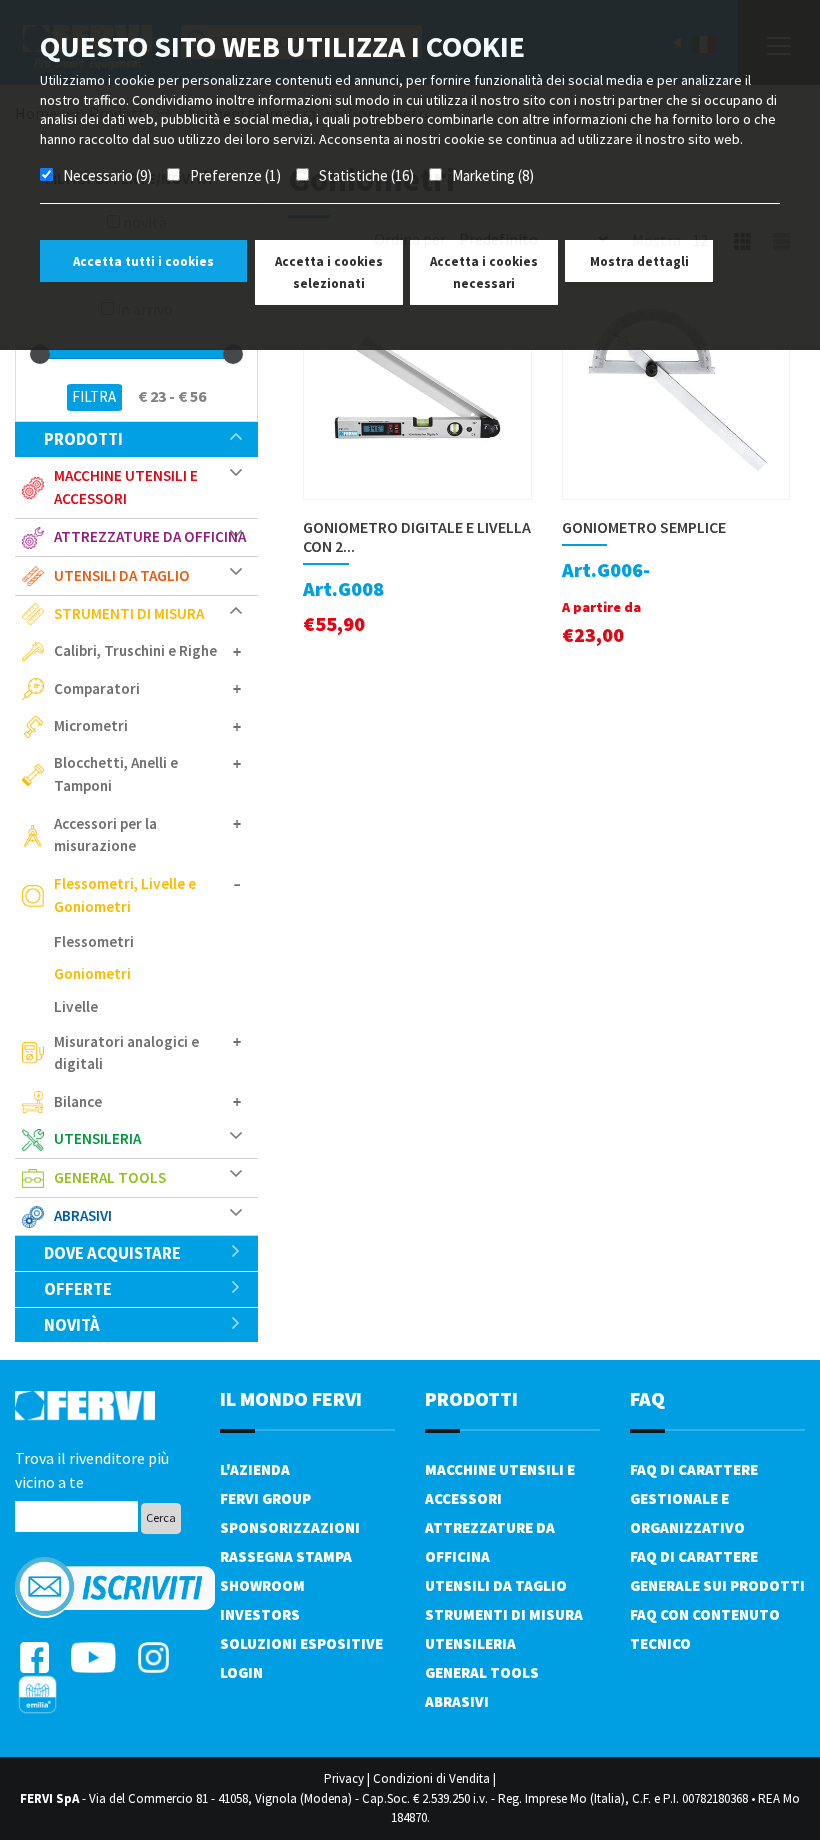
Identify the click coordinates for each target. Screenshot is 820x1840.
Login (241, 1672)
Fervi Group (265, 1498)
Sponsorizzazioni (290, 1527)
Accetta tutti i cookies (143, 261)
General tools (482, 1672)
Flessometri (94, 941)
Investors (260, 1614)
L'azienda (255, 1469)
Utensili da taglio (496, 1585)
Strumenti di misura (504, 1614)
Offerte (78, 1289)
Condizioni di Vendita (431, 1778)
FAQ (647, 1398)
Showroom (262, 1585)
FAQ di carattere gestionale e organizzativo (694, 1498)
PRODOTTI (471, 1398)
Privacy (344, 1778)
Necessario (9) (107, 175)
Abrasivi (457, 1701)
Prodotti (83, 439)
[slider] (40, 354)
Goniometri (92, 973)
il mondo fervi (291, 1398)
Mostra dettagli (639, 261)
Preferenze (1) (235, 175)
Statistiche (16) (366, 175)
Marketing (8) (493, 175)
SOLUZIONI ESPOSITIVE (301, 1643)
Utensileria (470, 1643)
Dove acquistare (112, 1253)
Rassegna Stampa (286, 1556)
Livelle (76, 1006)
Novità (72, 1325)
